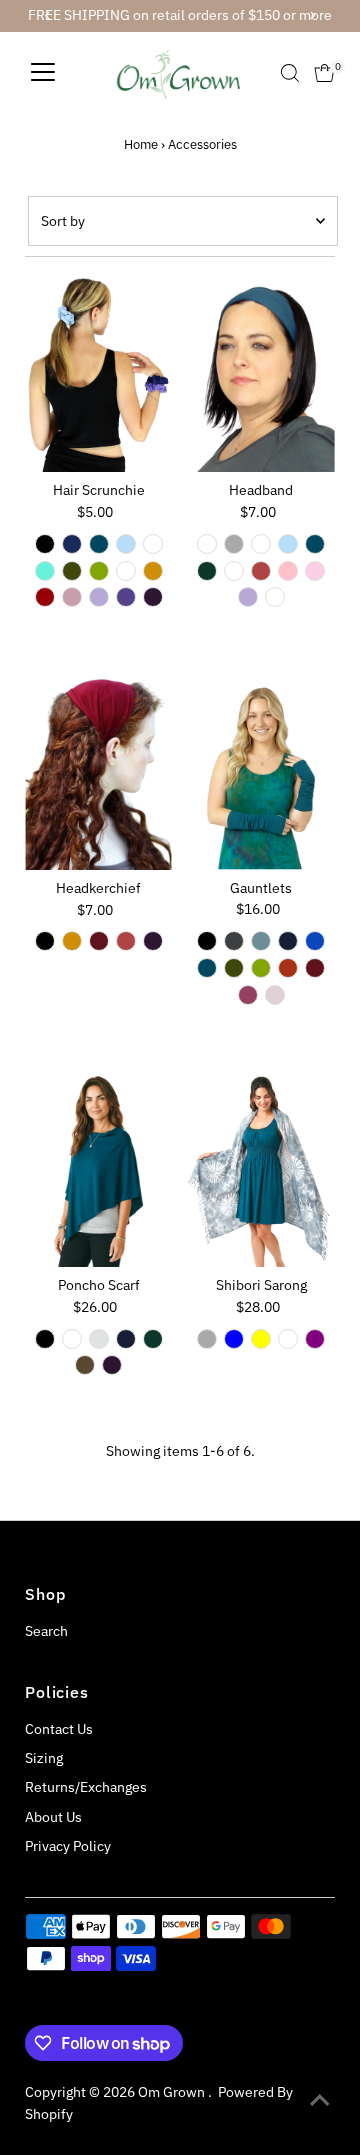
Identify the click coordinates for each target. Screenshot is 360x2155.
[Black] (45, 544)
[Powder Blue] (126, 544)
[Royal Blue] (315, 941)
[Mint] (45, 571)
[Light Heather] (261, 544)
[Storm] (261, 941)
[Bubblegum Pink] (315, 571)
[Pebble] (99, 1339)
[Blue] (234, 1339)
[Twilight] (126, 597)
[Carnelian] (288, 968)
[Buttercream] (126, 571)
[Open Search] (290, 73)
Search (46, 1631)
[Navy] (288, 941)
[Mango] (153, 571)
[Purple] (315, 1339)
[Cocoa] (85, 1365)
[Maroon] (99, 941)
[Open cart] (324, 73)
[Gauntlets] (261, 771)
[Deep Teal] (99, 544)
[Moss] (99, 571)
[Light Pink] (288, 571)
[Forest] (207, 571)
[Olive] (72, 571)
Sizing (44, 1758)
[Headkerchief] (98, 772)
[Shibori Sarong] (261, 1169)
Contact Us (59, 1729)
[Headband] (261, 375)
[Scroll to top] (320, 2100)
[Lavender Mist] (99, 597)
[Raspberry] (248, 995)
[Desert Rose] (275, 995)
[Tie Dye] (275, 597)
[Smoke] (234, 544)
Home (141, 144)
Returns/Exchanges (86, 1787)
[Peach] (288, 1339)
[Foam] (153, 544)
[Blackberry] (153, 597)
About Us (53, 1817)
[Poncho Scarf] (98, 1169)
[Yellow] (261, 1339)
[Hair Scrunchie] (98, 375)
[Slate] (234, 941)
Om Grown (173, 2092)
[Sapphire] (72, 544)
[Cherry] (45, 597)
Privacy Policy (68, 1846)
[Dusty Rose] (72, 597)
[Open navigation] (43, 73)
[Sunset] (261, 571)
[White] (207, 544)
